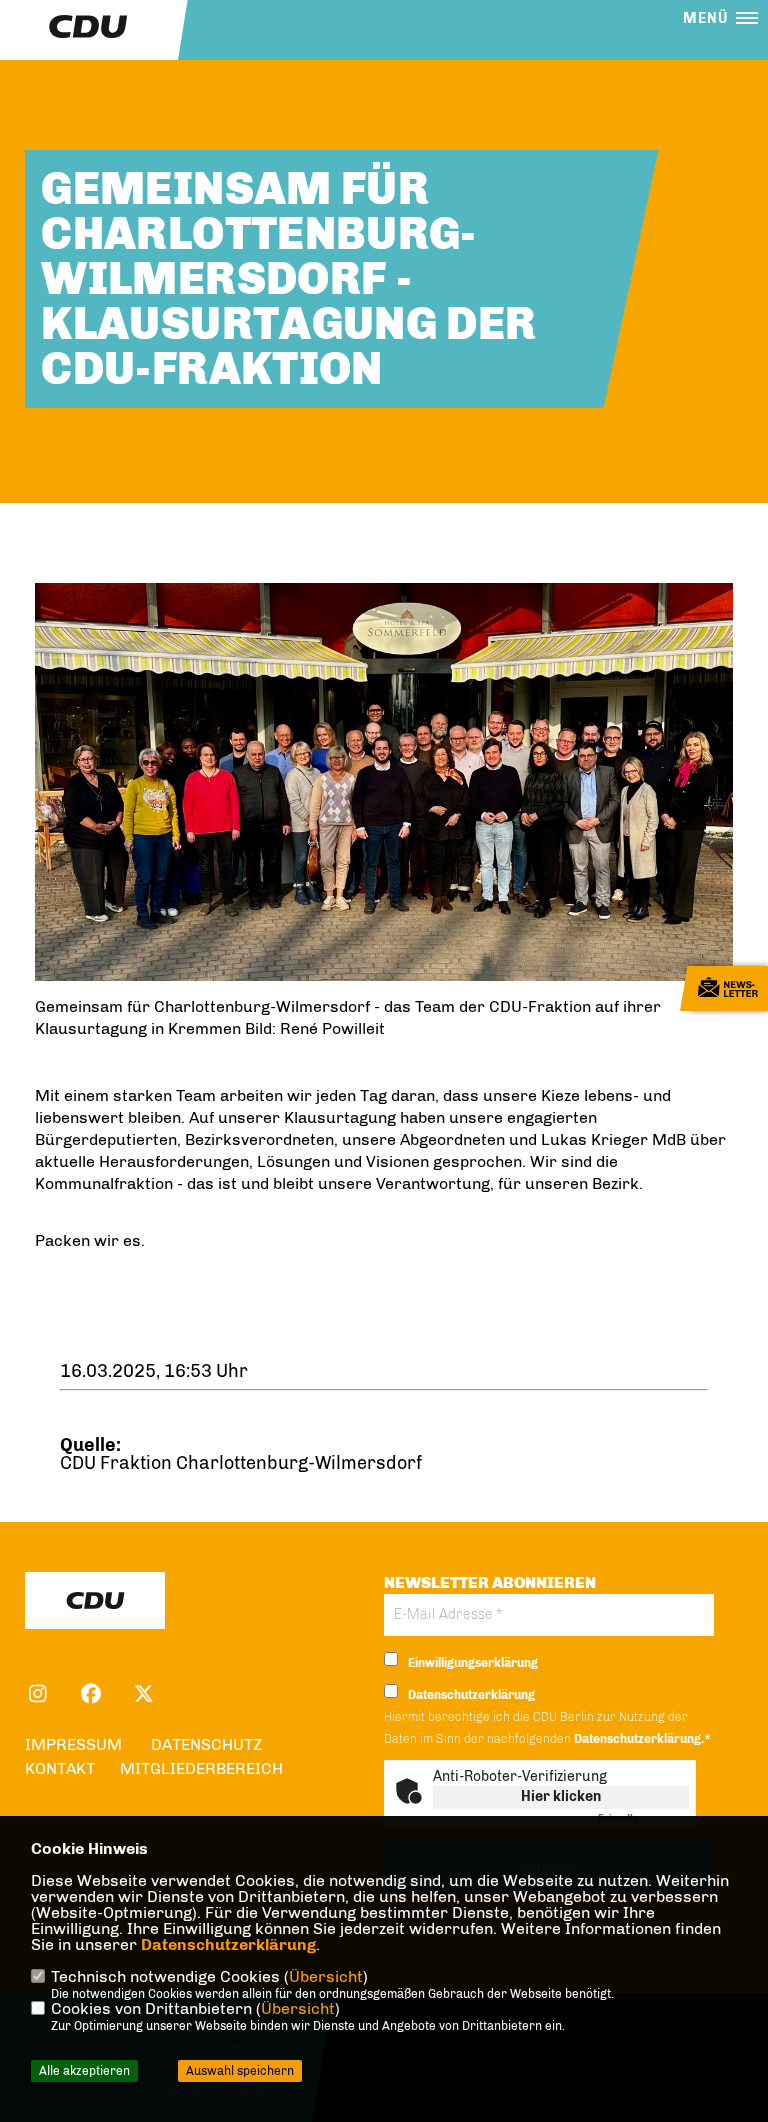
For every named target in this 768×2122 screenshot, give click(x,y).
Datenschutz (207, 1744)
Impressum (73, 1744)
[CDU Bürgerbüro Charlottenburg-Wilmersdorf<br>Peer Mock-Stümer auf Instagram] (37, 1697)
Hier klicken (561, 1796)
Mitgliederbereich (201, 1768)
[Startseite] (95, 1600)
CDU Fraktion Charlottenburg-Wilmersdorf (241, 1463)
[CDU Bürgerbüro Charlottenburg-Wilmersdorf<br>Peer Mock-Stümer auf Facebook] (90, 1697)
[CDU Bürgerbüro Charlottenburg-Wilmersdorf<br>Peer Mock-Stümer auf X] (143, 1697)
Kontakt (60, 1768)
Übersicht (326, 1976)
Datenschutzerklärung (228, 1944)
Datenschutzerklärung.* (642, 1739)
